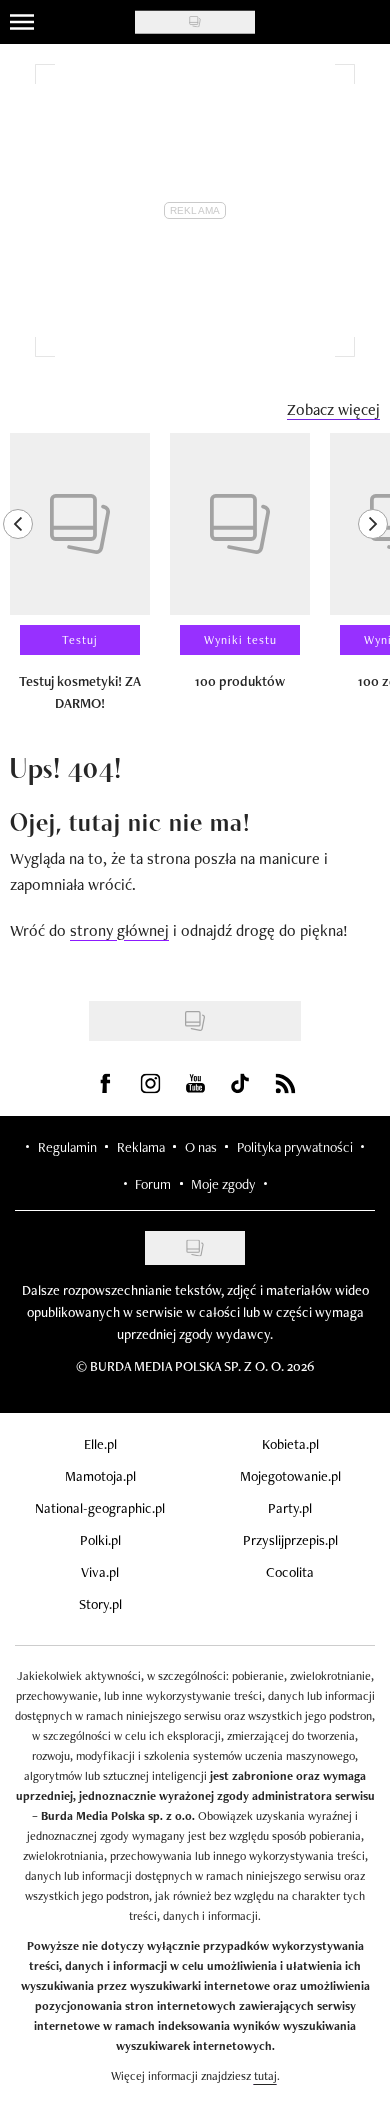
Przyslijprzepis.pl (290, 1540)
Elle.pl (100, 1444)
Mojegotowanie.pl (290, 1476)
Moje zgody (223, 1184)
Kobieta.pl (290, 1444)
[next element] (373, 581)
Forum (153, 1184)
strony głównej (119, 930)
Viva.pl (100, 1572)
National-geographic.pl (100, 1508)
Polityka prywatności (295, 1147)
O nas (201, 1147)
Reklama (141, 1147)
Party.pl (290, 1508)
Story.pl (100, 1604)
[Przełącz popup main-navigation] (22, 22)
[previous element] (18, 581)
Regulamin (67, 1147)
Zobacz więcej (333, 409)
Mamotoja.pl (100, 1476)
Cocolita (290, 1572)
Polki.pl (100, 1540)
